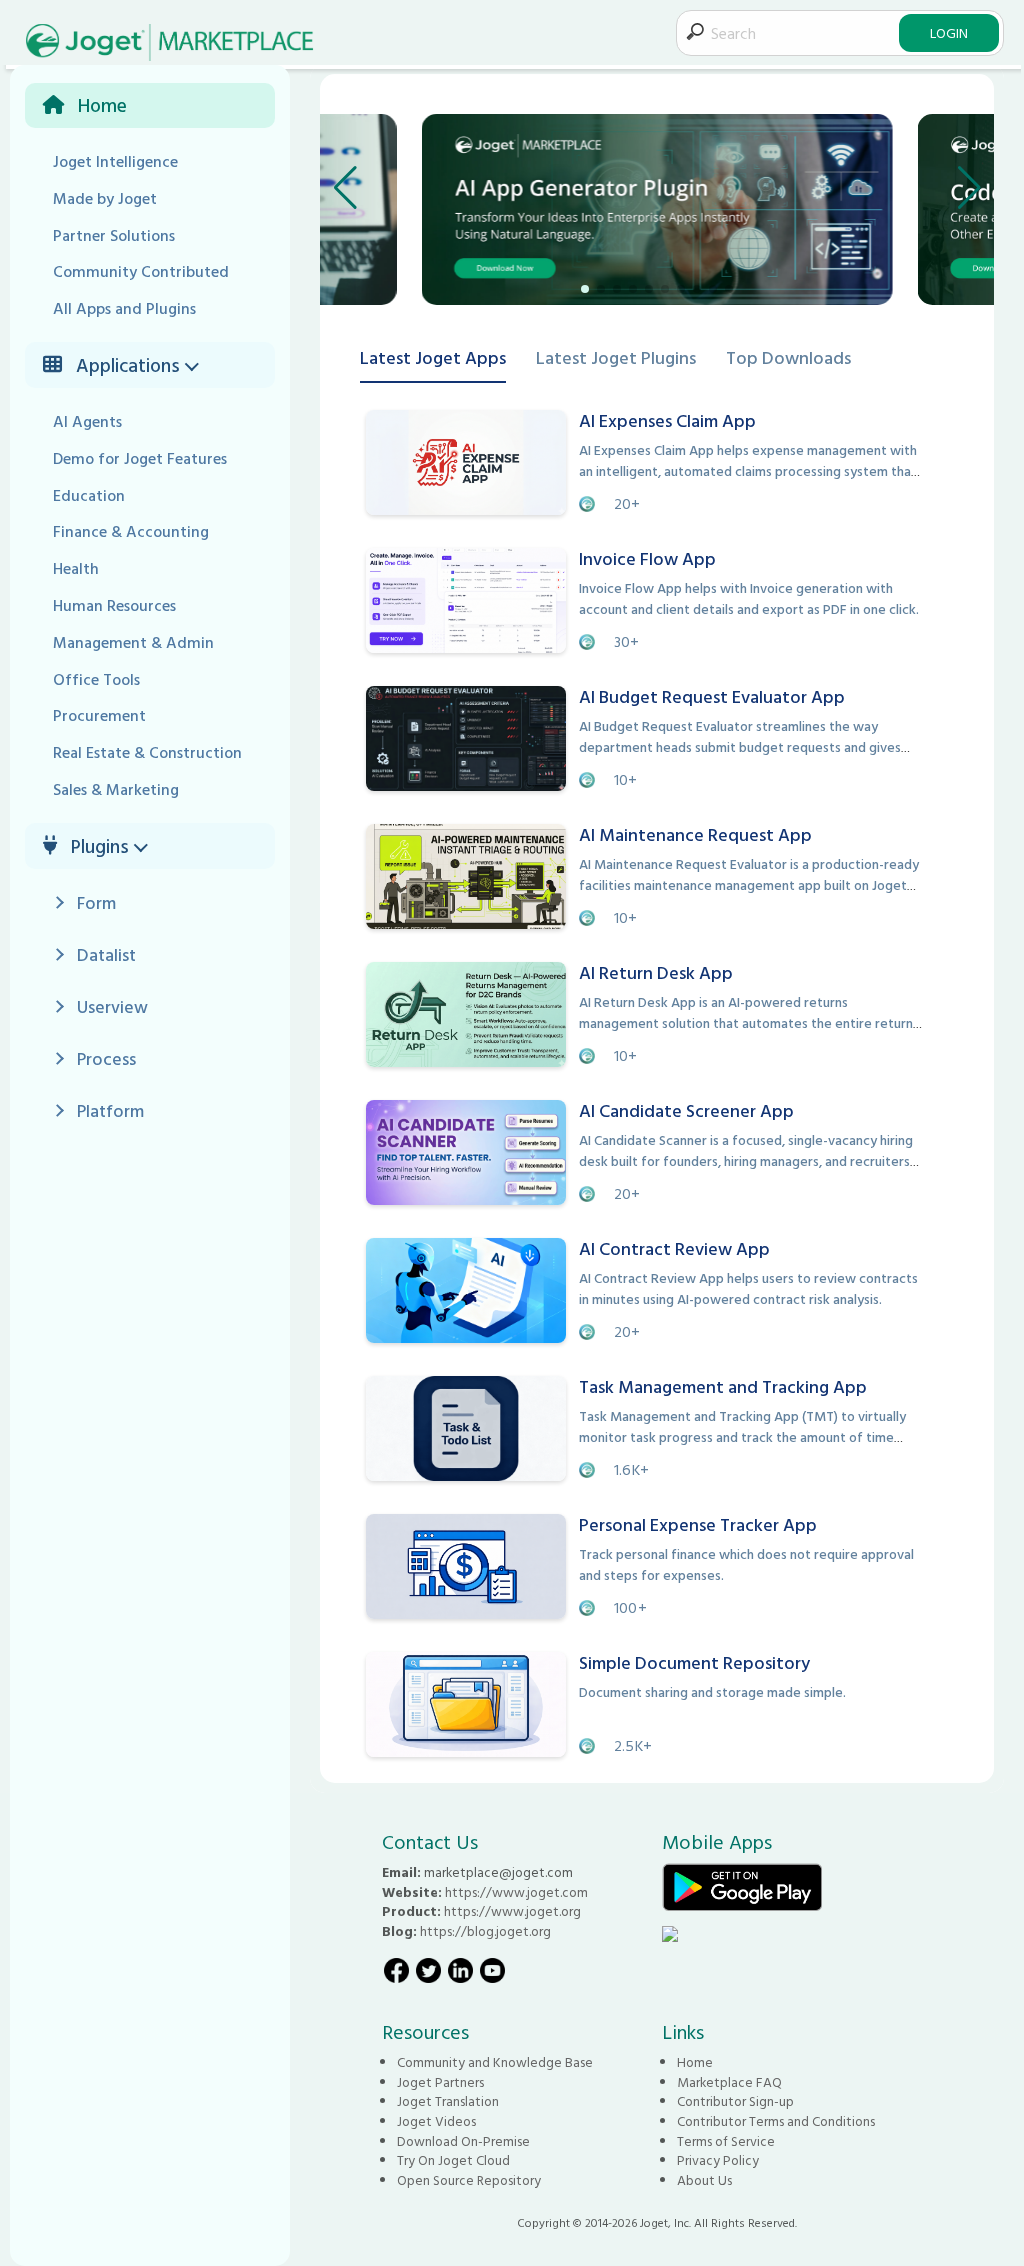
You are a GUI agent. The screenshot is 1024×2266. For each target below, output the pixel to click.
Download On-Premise (463, 2141)
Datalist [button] (106, 954)
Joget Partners (440, 2082)
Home (695, 2062)
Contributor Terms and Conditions (776, 2121)
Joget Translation (448, 2101)
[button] (195, 365)
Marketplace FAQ (729, 2082)
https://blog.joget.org (485, 1931)
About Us (704, 2180)
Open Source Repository (469, 2180)
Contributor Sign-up (735, 2101)
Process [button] (106, 1058)
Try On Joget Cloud (453, 2160)
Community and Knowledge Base (495, 2062)
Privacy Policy (718, 2160)
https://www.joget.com (516, 1892)
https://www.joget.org (512, 1911)
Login (949, 32)
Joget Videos (436, 2121)
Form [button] (96, 902)
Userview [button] (112, 1006)
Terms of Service (726, 2141)
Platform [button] (110, 1110)
